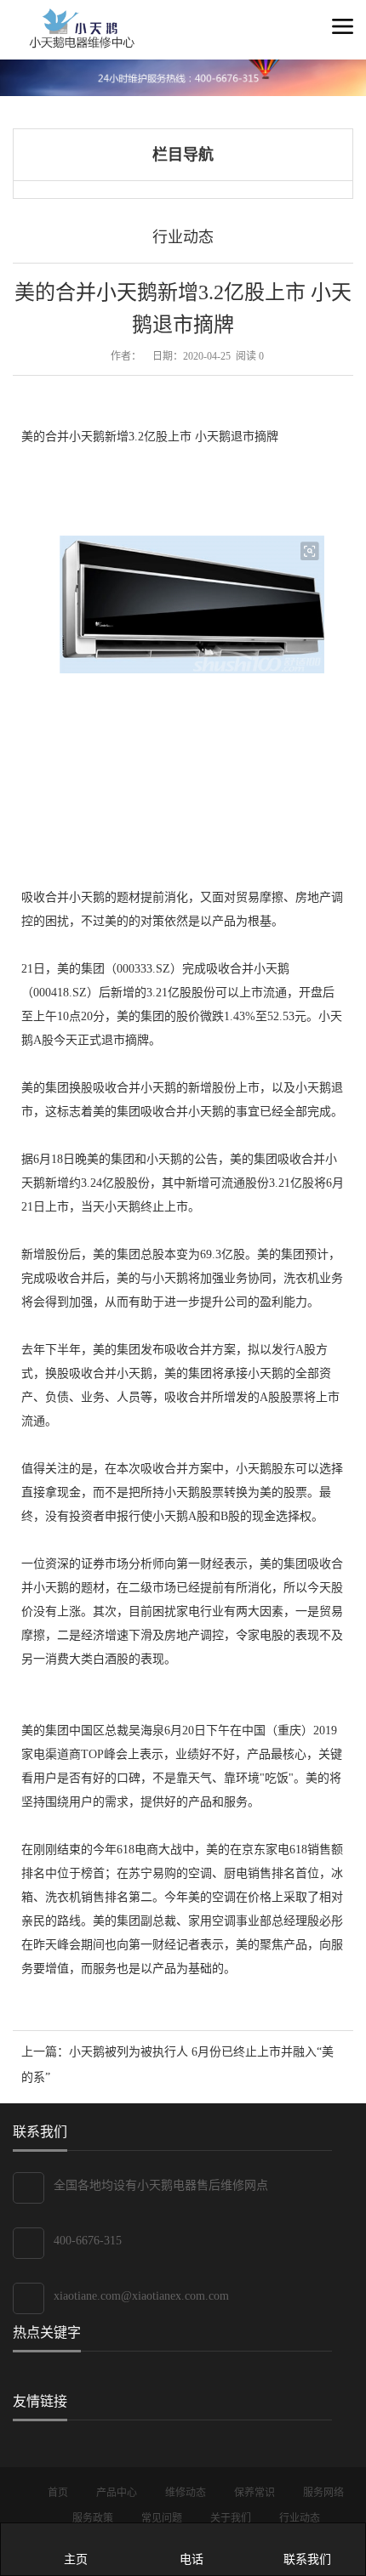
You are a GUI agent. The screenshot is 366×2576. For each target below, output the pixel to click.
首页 (59, 2493)
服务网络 (323, 2493)
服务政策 (94, 2518)
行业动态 (183, 237)
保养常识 (256, 2493)
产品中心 (118, 2493)
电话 (192, 2559)
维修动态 (187, 2493)
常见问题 (163, 2518)
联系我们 (307, 2559)
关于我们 (232, 2518)
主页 (76, 2559)
